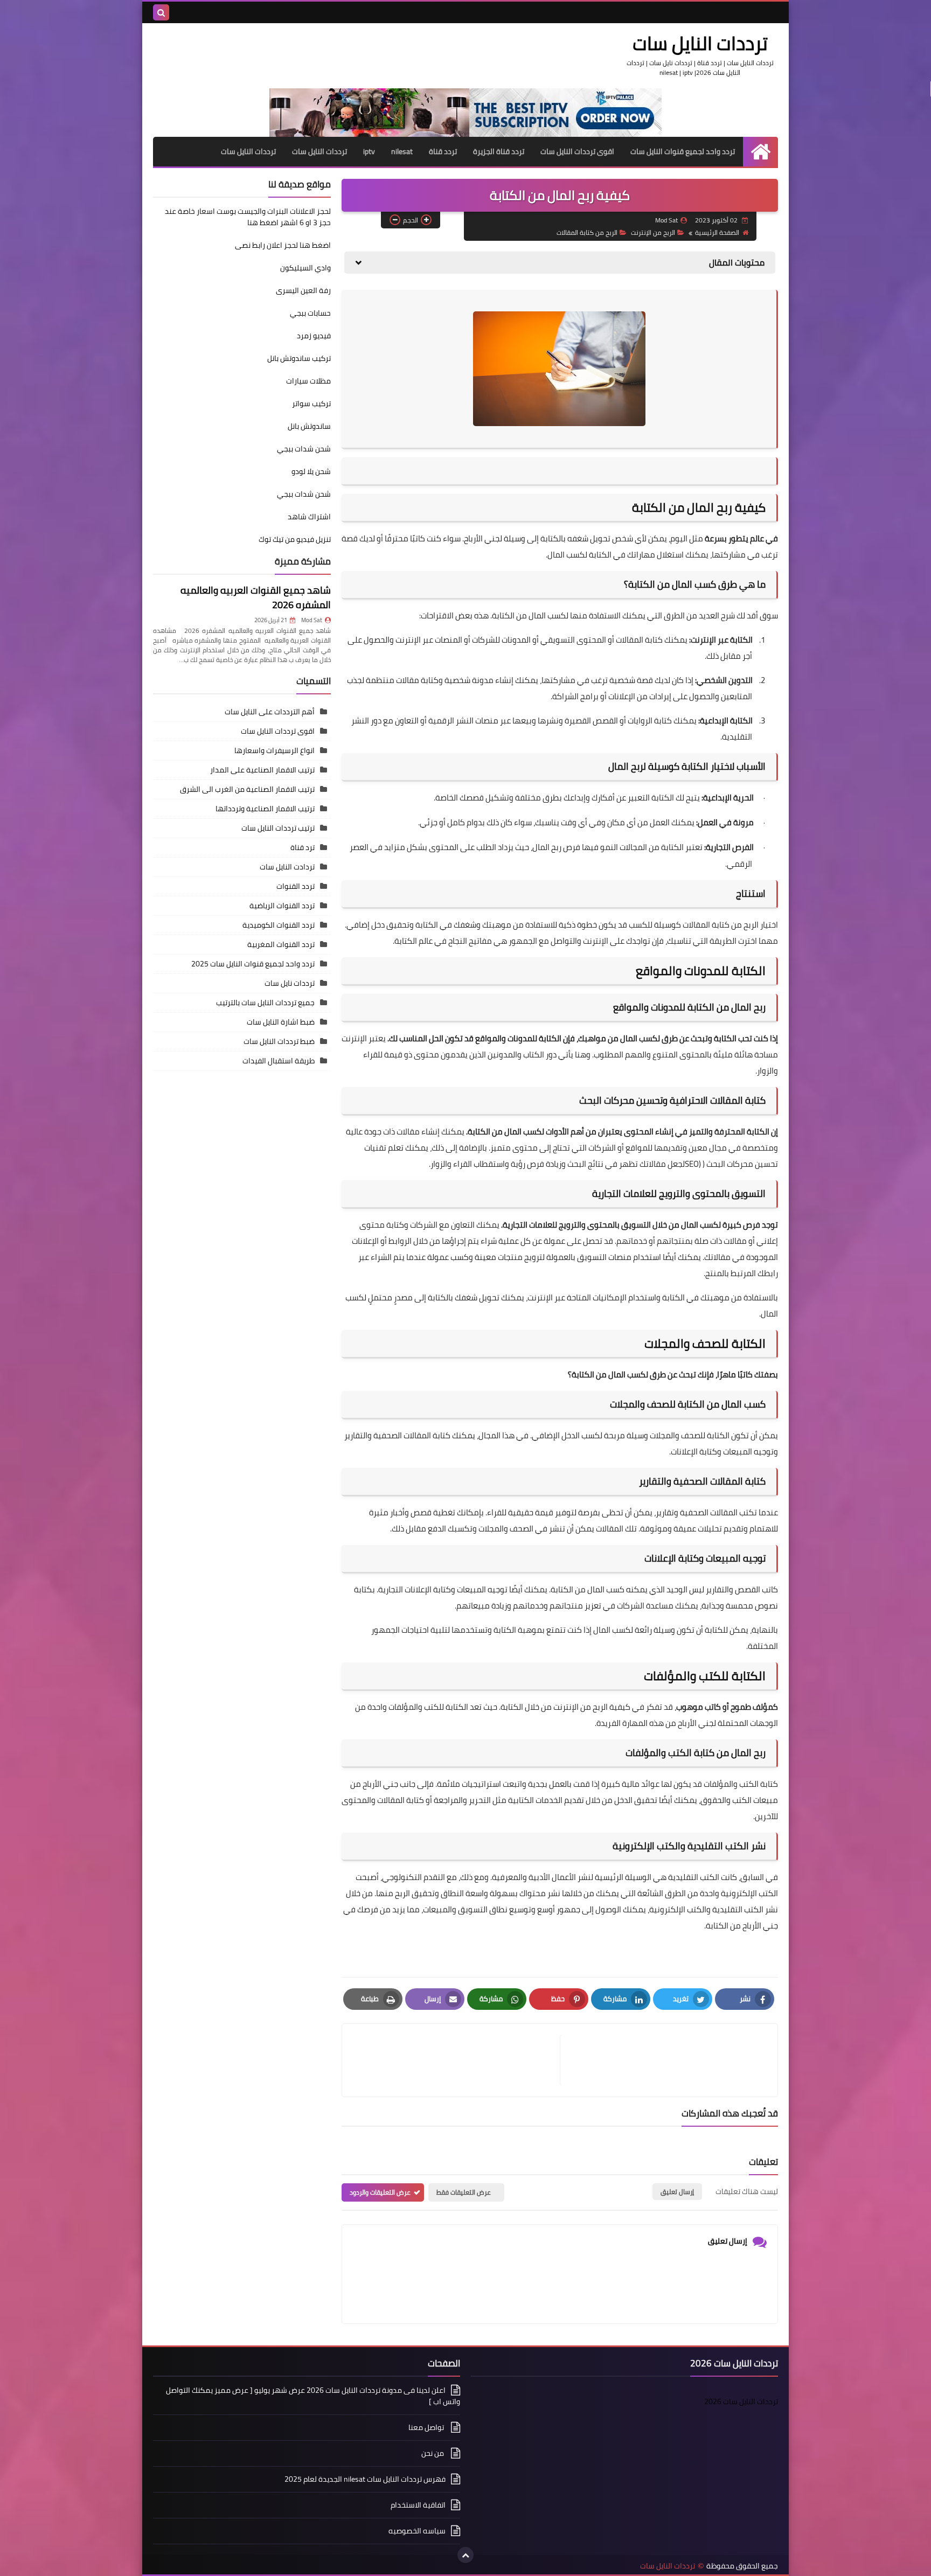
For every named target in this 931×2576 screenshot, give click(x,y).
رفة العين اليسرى (303, 290)
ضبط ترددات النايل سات (279, 1041)
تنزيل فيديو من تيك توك (295, 539)
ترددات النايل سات (700, 43)
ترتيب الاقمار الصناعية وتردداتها (265, 809)
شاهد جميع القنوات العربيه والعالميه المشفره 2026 (256, 597)
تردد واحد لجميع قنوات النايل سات (683, 151)
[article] (456, 2060)
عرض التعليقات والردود (380, 2192)
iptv (369, 151)
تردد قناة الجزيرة (499, 151)
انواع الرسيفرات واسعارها (275, 750)
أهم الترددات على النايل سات (270, 712)
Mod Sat (312, 620)
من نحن (433, 2453)
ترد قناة (303, 847)
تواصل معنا (427, 2427)
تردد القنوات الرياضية (282, 906)
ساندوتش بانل (309, 426)
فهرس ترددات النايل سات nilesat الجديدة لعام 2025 (365, 2479)
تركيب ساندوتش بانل (299, 358)
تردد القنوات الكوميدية (279, 925)
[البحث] (161, 12)
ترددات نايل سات (290, 983)
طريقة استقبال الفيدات (279, 1061)
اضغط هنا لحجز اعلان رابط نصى (283, 245)
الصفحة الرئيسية (717, 232)
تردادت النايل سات (287, 867)
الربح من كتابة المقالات (587, 232)
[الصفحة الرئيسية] (760, 152)
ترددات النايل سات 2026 (741, 2401)
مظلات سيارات (308, 381)
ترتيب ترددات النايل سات (278, 828)
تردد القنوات (296, 886)
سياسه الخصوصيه (417, 2531)
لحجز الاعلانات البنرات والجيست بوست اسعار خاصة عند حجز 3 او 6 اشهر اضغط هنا (248, 217)
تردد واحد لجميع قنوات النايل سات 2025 (253, 964)
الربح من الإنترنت (653, 232)
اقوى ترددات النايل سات (577, 151)
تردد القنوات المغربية (281, 944)
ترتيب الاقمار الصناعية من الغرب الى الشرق (247, 789)
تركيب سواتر (311, 403)
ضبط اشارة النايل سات (281, 1022)
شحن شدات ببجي (304, 449)
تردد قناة (443, 151)
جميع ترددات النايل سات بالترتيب (265, 1002)
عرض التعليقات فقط (464, 2192)
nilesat (402, 151)
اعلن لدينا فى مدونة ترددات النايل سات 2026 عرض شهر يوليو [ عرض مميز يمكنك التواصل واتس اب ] (313, 2397)
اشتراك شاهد (309, 517)
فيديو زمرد (314, 336)
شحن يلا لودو (311, 471)
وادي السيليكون (305, 268)
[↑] (465, 2555)
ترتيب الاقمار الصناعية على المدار (262, 770)
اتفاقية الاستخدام (418, 2505)
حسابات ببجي (310, 313)
